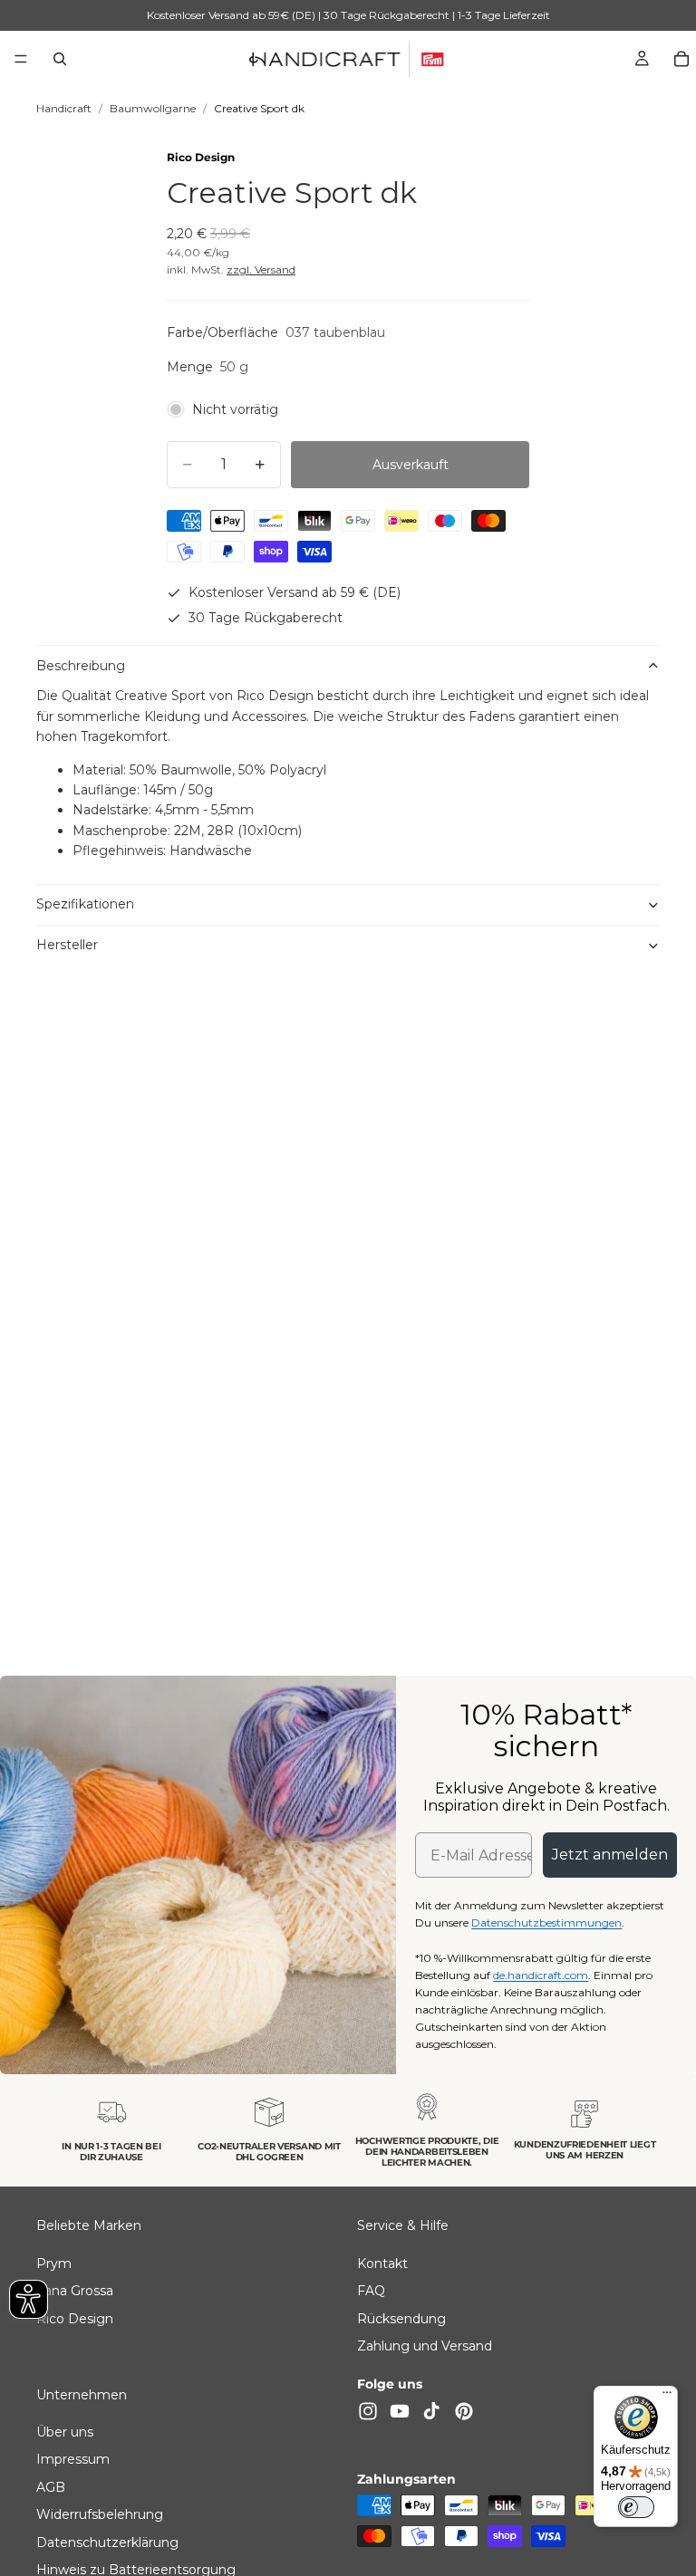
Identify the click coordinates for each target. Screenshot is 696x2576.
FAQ (371, 2292)
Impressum (73, 2460)
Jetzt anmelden (610, 1855)
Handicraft (64, 108)
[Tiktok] (431, 2411)
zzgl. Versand (261, 269)
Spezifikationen (85, 904)
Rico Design (201, 157)
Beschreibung (81, 666)
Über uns (65, 2432)
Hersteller (67, 945)
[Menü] (21, 59)
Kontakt (382, 2264)
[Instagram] (368, 2411)
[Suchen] (60, 59)
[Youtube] (400, 2411)
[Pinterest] (464, 2411)
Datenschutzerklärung (107, 2542)
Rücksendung (401, 2319)
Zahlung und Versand (425, 2346)
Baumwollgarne (153, 108)
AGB (51, 2487)
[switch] (636, 2507)
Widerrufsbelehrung (100, 2515)
